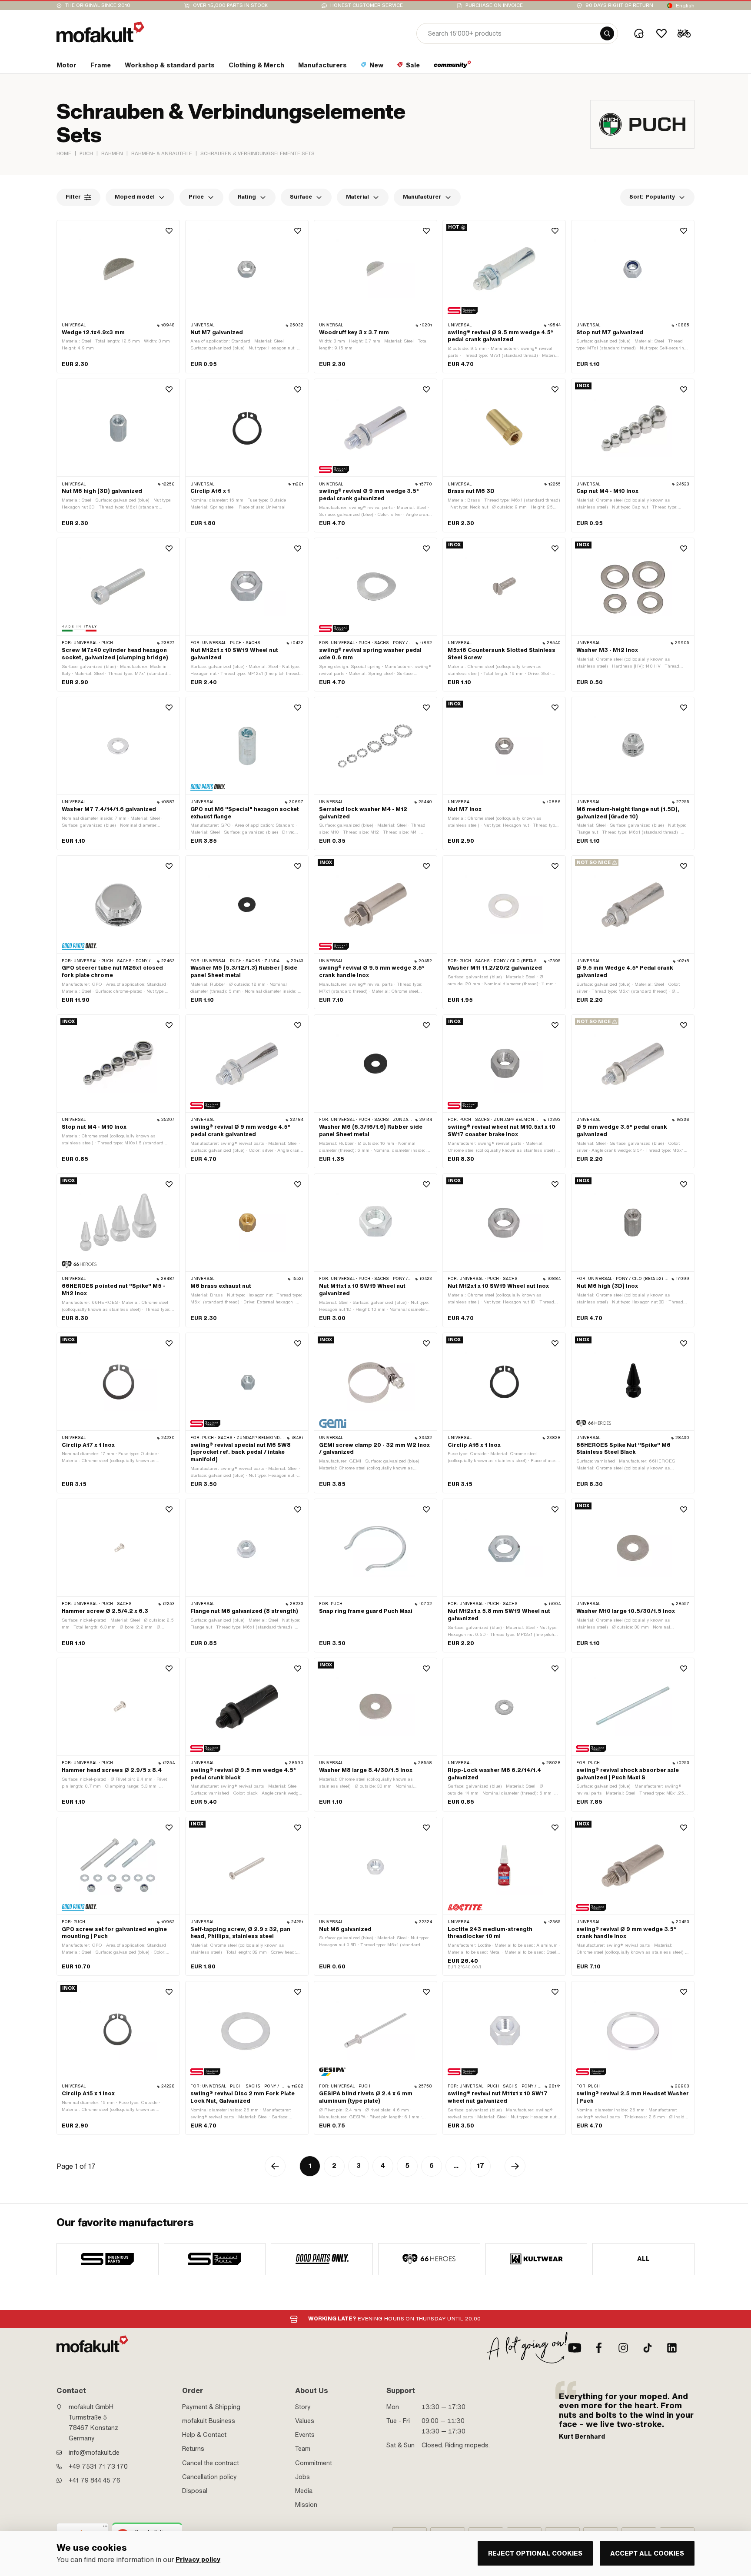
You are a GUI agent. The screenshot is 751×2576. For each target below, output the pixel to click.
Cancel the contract (211, 2463)
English (685, 6)
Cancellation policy (209, 2477)
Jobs (302, 2477)
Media (304, 2491)
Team (303, 2449)
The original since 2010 (98, 5)
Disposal (195, 2491)
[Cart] (684, 33)
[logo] (100, 32)
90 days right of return (619, 5)
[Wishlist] (661, 33)
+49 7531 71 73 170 (98, 2466)
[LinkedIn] (672, 2348)
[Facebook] (599, 2348)
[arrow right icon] (515, 2166)
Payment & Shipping (211, 2407)
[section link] (453, 67)
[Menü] (105, 2528)
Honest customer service (367, 5)
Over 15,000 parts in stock (230, 5)
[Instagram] (623, 2348)
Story (303, 2407)
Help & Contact (204, 2435)
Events (305, 2435)
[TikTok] (648, 2348)
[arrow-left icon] (275, 2166)
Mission (306, 2505)
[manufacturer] (108, 2259)
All (644, 2259)
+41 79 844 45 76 (95, 2480)
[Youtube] (575, 2348)
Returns (193, 2449)
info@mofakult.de (94, 2453)
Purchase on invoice (494, 5)
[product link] (118, 297)
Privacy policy (198, 2560)
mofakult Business (209, 2421)
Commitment (314, 2463)
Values (305, 2421)
